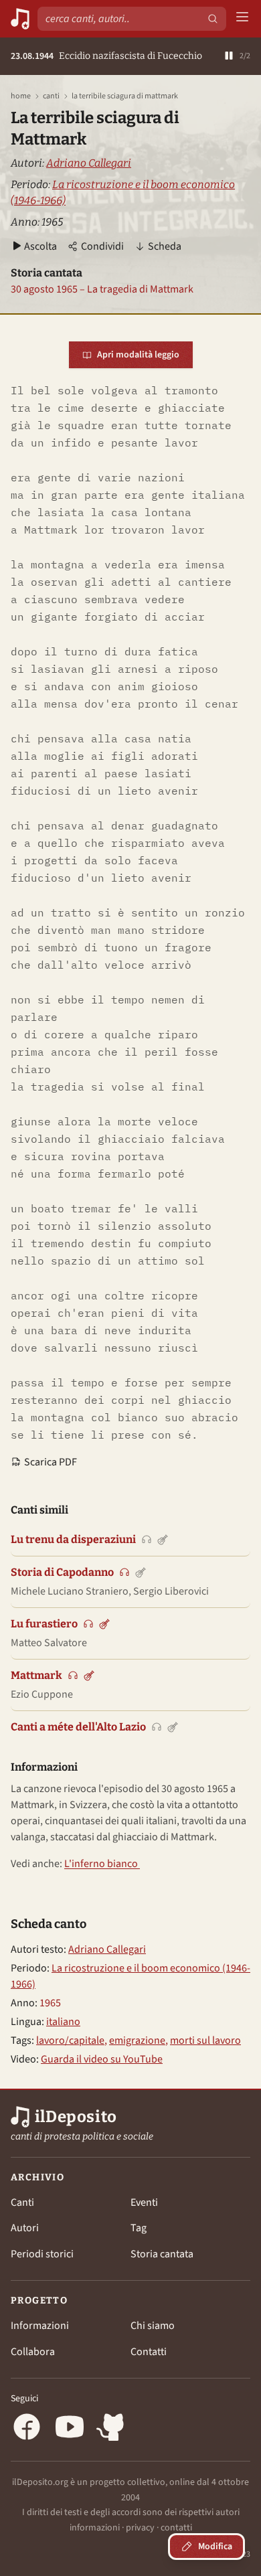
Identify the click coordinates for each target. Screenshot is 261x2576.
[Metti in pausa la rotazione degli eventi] (229, 57)
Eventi (144, 2202)
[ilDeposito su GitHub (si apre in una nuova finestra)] (112, 2429)
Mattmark (36, 1675)
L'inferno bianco (102, 1864)
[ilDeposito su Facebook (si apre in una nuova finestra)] (27, 2429)
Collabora (33, 2352)
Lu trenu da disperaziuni (73, 1539)
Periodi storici (42, 2254)
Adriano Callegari (89, 163)
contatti (176, 2528)
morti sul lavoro (205, 2040)
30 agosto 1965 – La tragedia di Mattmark (102, 289)
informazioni (95, 2528)
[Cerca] (213, 19)
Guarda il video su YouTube (102, 2059)
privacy (140, 2528)
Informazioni (40, 2326)
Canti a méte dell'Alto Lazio (78, 1727)
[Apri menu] (242, 19)
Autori (25, 2228)
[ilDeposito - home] (20, 19)
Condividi (102, 246)
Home (21, 96)
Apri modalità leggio (138, 355)
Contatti (149, 2352)
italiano (63, 2022)
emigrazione (137, 2040)
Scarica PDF (51, 1462)
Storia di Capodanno (62, 1572)
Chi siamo (153, 2326)
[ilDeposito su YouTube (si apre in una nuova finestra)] (70, 2429)
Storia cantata (162, 2254)
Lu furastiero (44, 1624)
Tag (139, 2228)
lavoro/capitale (70, 2040)
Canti (51, 96)
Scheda (165, 246)
